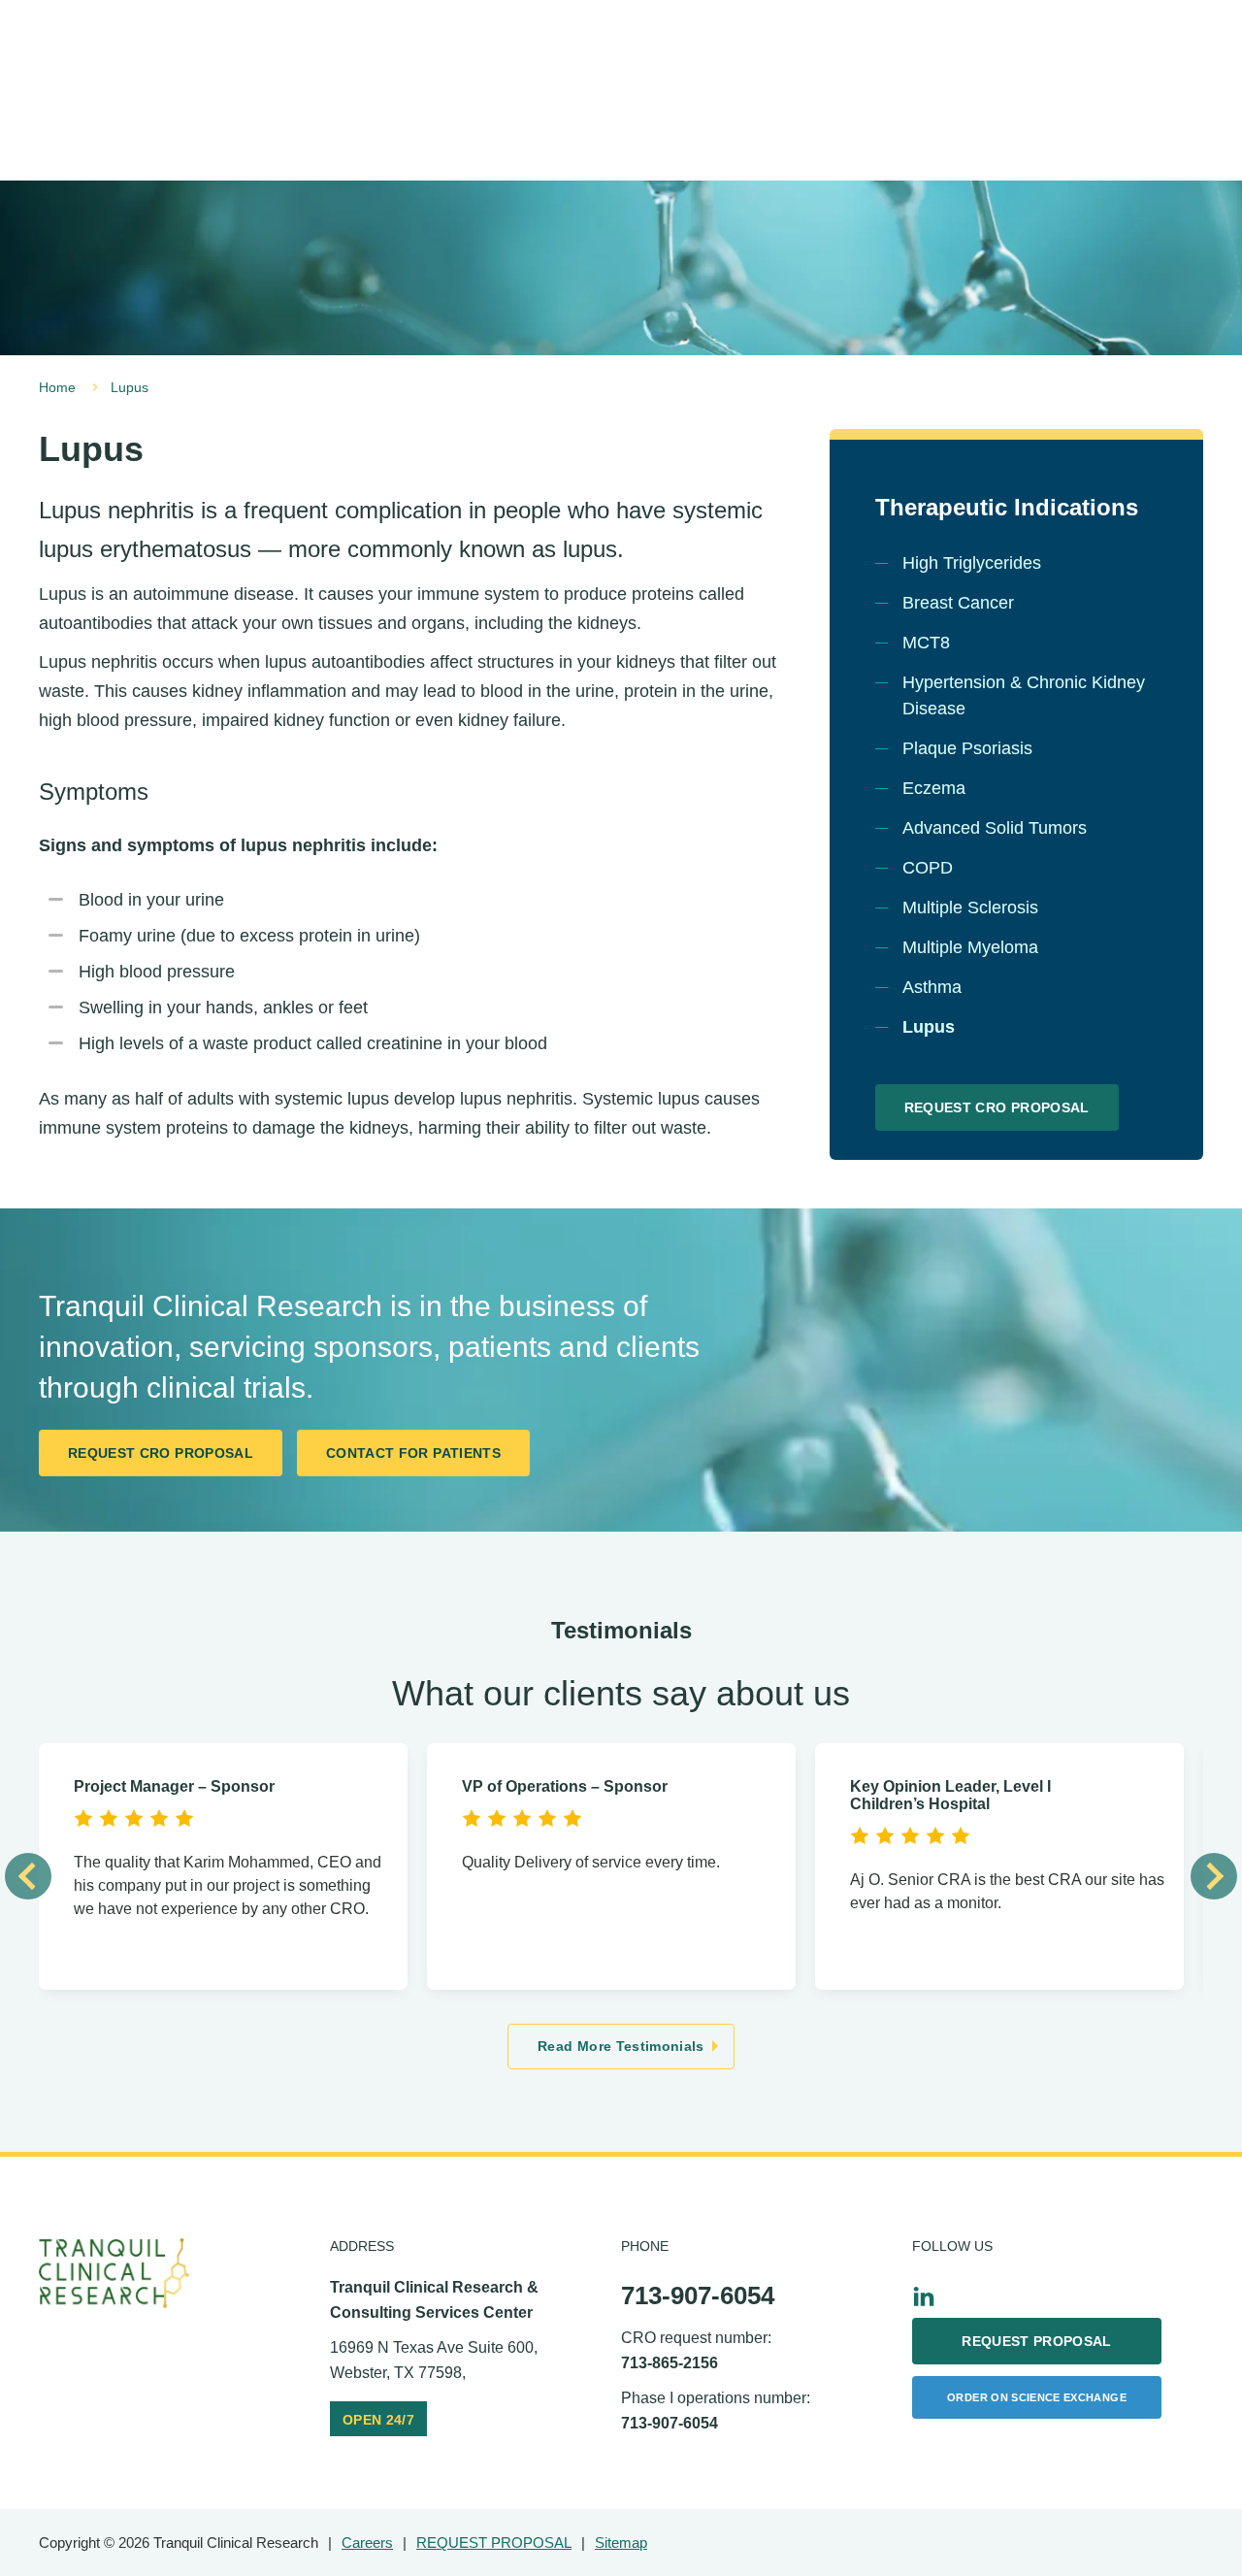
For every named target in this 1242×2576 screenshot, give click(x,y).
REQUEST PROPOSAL (1037, 2341)
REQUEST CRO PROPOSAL (997, 1107)
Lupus (929, 1027)
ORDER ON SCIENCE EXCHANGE (1037, 2397)
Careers (367, 2543)
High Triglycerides (972, 563)
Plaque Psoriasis (967, 748)
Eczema (934, 788)
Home (57, 387)
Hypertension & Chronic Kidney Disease (1024, 695)
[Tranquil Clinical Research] (114, 2274)
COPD (928, 868)
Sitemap (621, 2543)
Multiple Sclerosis (970, 908)
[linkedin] (924, 2296)
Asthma (932, 987)
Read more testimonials (621, 2046)
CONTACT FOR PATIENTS (413, 1453)
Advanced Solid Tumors (995, 828)
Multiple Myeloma (970, 947)
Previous (28, 1876)
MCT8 (926, 643)
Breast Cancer (958, 603)
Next (1214, 1876)
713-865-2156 (670, 2363)
